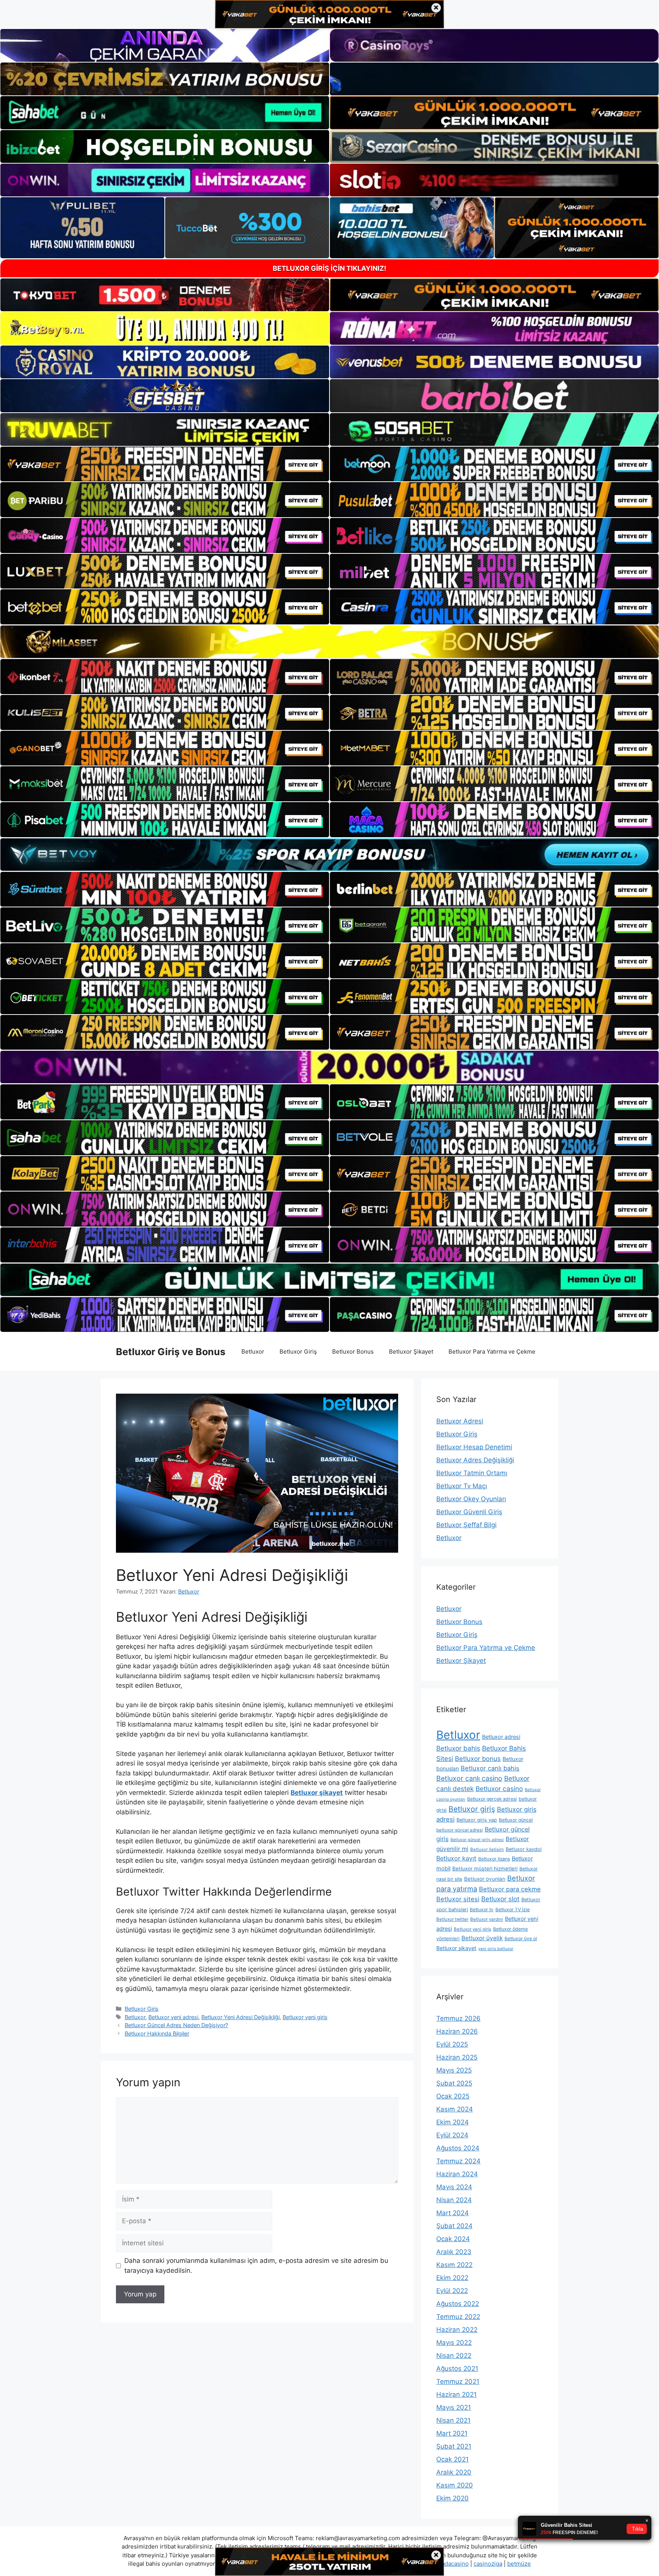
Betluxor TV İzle (513, 1909)
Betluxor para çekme (510, 1889)
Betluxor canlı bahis (490, 1768)
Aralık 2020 (454, 2472)
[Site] (165, 464)
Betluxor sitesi (458, 1899)
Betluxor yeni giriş (305, 2017)
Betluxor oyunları (485, 1879)
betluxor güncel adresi (460, 1830)
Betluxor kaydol (524, 1849)
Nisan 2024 (454, 2200)
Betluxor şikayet (317, 1793)
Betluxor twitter (452, 1919)
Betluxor (253, 1352)
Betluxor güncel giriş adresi (477, 1840)
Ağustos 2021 (457, 2369)
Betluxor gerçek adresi (492, 1799)
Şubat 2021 (454, 2446)
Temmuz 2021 (458, 2381)
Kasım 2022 (454, 2265)
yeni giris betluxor (496, 1949)
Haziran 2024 (457, 2174)
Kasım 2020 (455, 2485)
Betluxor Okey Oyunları (471, 1499)
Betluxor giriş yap (477, 1820)
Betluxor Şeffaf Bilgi (466, 1525)
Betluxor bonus (478, 1759)
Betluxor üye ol (521, 1938)
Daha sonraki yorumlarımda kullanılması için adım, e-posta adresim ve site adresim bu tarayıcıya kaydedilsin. (256, 2266)
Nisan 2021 (453, 2420)
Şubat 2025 (454, 2083)
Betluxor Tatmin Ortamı (472, 1473)
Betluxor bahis (458, 1748)
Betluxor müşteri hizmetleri (485, 1868)
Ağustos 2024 (458, 2148)
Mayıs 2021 (454, 2407)
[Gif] (329, 642)
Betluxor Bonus (353, 1352)
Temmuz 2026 (458, 2018)
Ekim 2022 (452, 2278)
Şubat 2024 (454, 2226)
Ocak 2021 (452, 2459)
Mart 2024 (452, 2213)
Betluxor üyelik (482, 1938)
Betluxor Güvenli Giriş (469, 1512)
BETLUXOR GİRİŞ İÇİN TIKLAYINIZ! (329, 268)
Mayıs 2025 (454, 2070)
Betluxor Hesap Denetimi (474, 1447)
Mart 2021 (452, 2433)
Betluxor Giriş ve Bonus (171, 1352)
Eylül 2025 (452, 2044)
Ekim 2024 (452, 2122)
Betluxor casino (499, 1789)
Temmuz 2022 (458, 2317)
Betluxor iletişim (487, 1849)
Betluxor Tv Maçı (462, 1486)
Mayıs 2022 (454, 2343)
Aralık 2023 (454, 2252)
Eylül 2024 (452, 2135)
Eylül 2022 (452, 2291)
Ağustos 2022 (458, 2304)
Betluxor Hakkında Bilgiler (157, 2033)
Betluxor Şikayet (411, 1352)
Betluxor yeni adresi (173, 2017)
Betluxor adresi (501, 1737)
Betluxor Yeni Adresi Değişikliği (240, 2017)
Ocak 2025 (453, 2096)
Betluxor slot (500, 1899)
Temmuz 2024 (458, 2161)
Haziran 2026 (457, 2031)
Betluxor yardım (487, 1919)
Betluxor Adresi (460, 1421)
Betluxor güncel (516, 1820)
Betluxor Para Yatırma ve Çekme (492, 1352)
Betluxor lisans (494, 1859)
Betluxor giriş (472, 1809)
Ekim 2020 (452, 2498)
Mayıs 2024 (454, 2187)
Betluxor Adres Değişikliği (475, 1460)
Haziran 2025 (457, 2057)
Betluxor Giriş (298, 1352)
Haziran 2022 (457, 2330)
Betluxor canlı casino (469, 1778)
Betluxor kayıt (456, 1858)
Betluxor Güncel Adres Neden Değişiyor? (176, 2025)
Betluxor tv (482, 1909)
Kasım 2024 (455, 2109)
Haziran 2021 (456, 2394)
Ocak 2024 (453, 2239)
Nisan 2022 (454, 2356)
